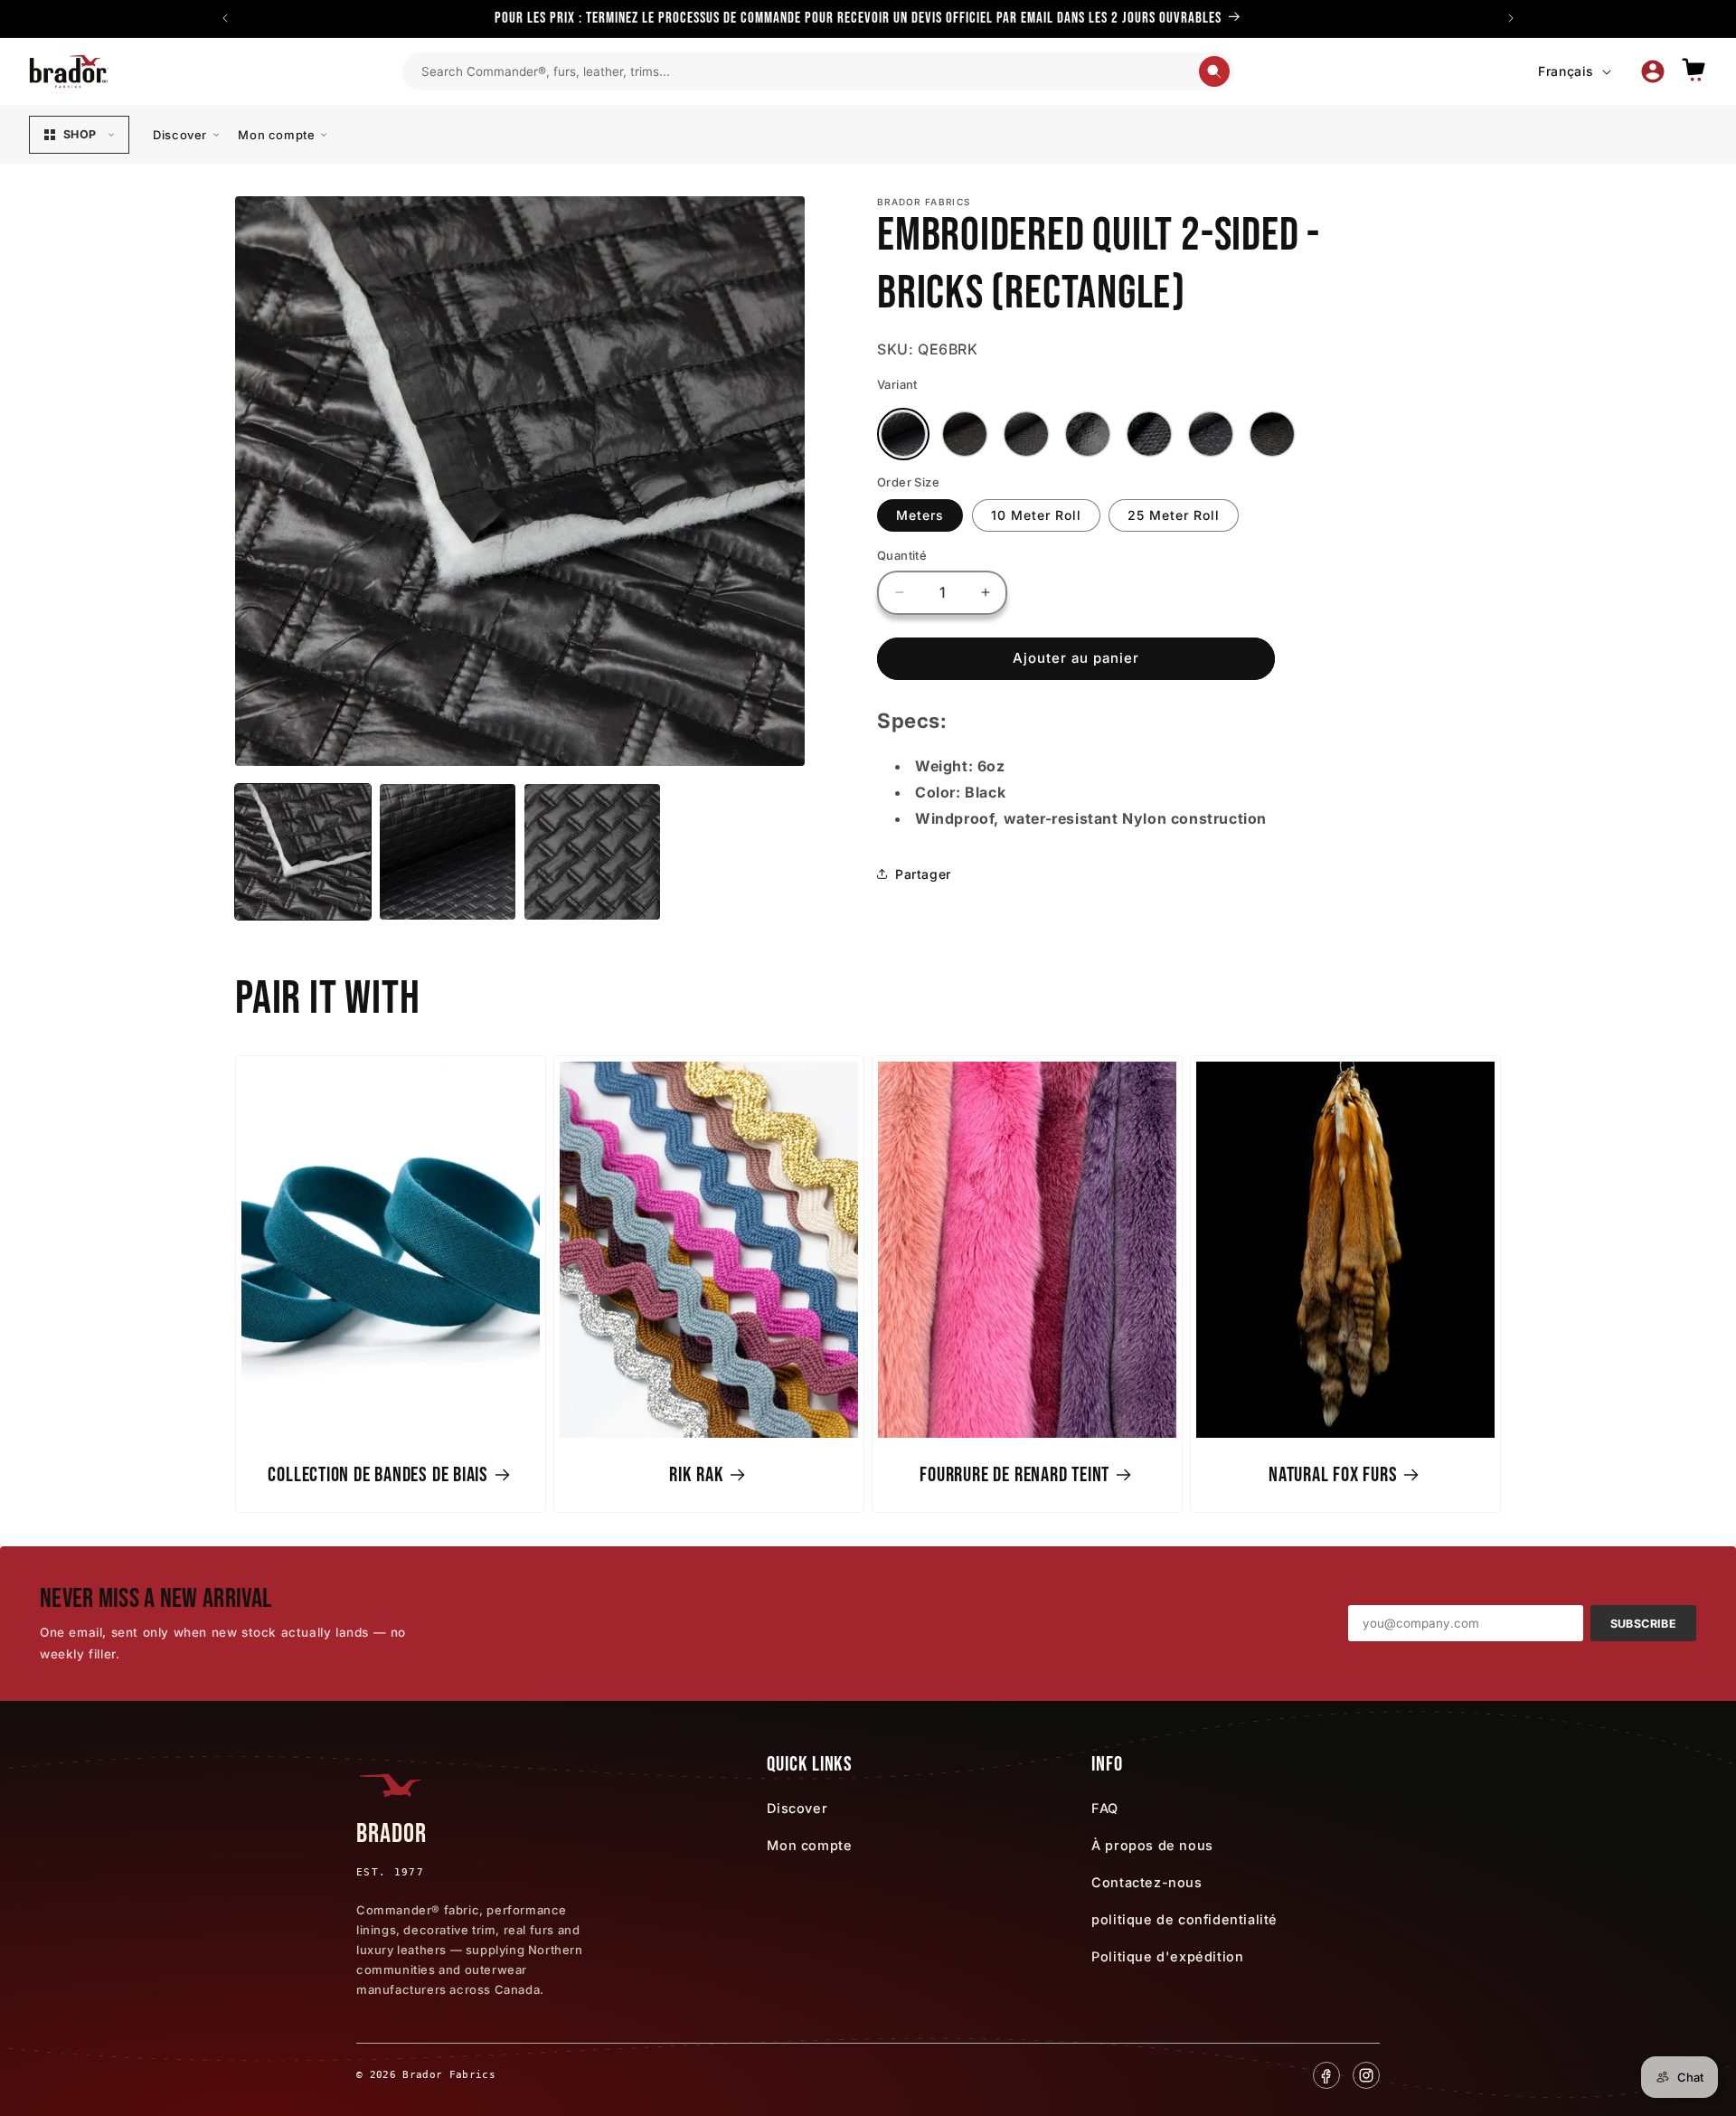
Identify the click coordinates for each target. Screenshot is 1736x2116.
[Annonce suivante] (1511, 18)
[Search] (1214, 71)
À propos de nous (1152, 1845)
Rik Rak (696, 1475)
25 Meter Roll (1174, 515)
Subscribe (1643, 1624)
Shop (80, 134)
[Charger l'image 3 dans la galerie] (592, 852)
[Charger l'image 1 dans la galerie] (303, 852)
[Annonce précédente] (225, 18)
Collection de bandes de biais (378, 1475)
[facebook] (1326, 2075)
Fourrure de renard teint (1014, 1475)
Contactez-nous (1146, 1882)
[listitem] (903, 434)
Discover (180, 135)
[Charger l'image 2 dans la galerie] (448, 852)
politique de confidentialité (1184, 1919)
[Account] (1653, 71)
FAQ (1105, 1808)
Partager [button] (923, 874)
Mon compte (276, 135)
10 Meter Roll (1036, 515)
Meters (920, 515)
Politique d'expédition (1167, 1956)
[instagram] (1366, 2075)
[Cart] (1694, 71)
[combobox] (809, 71)
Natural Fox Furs (1333, 1475)
